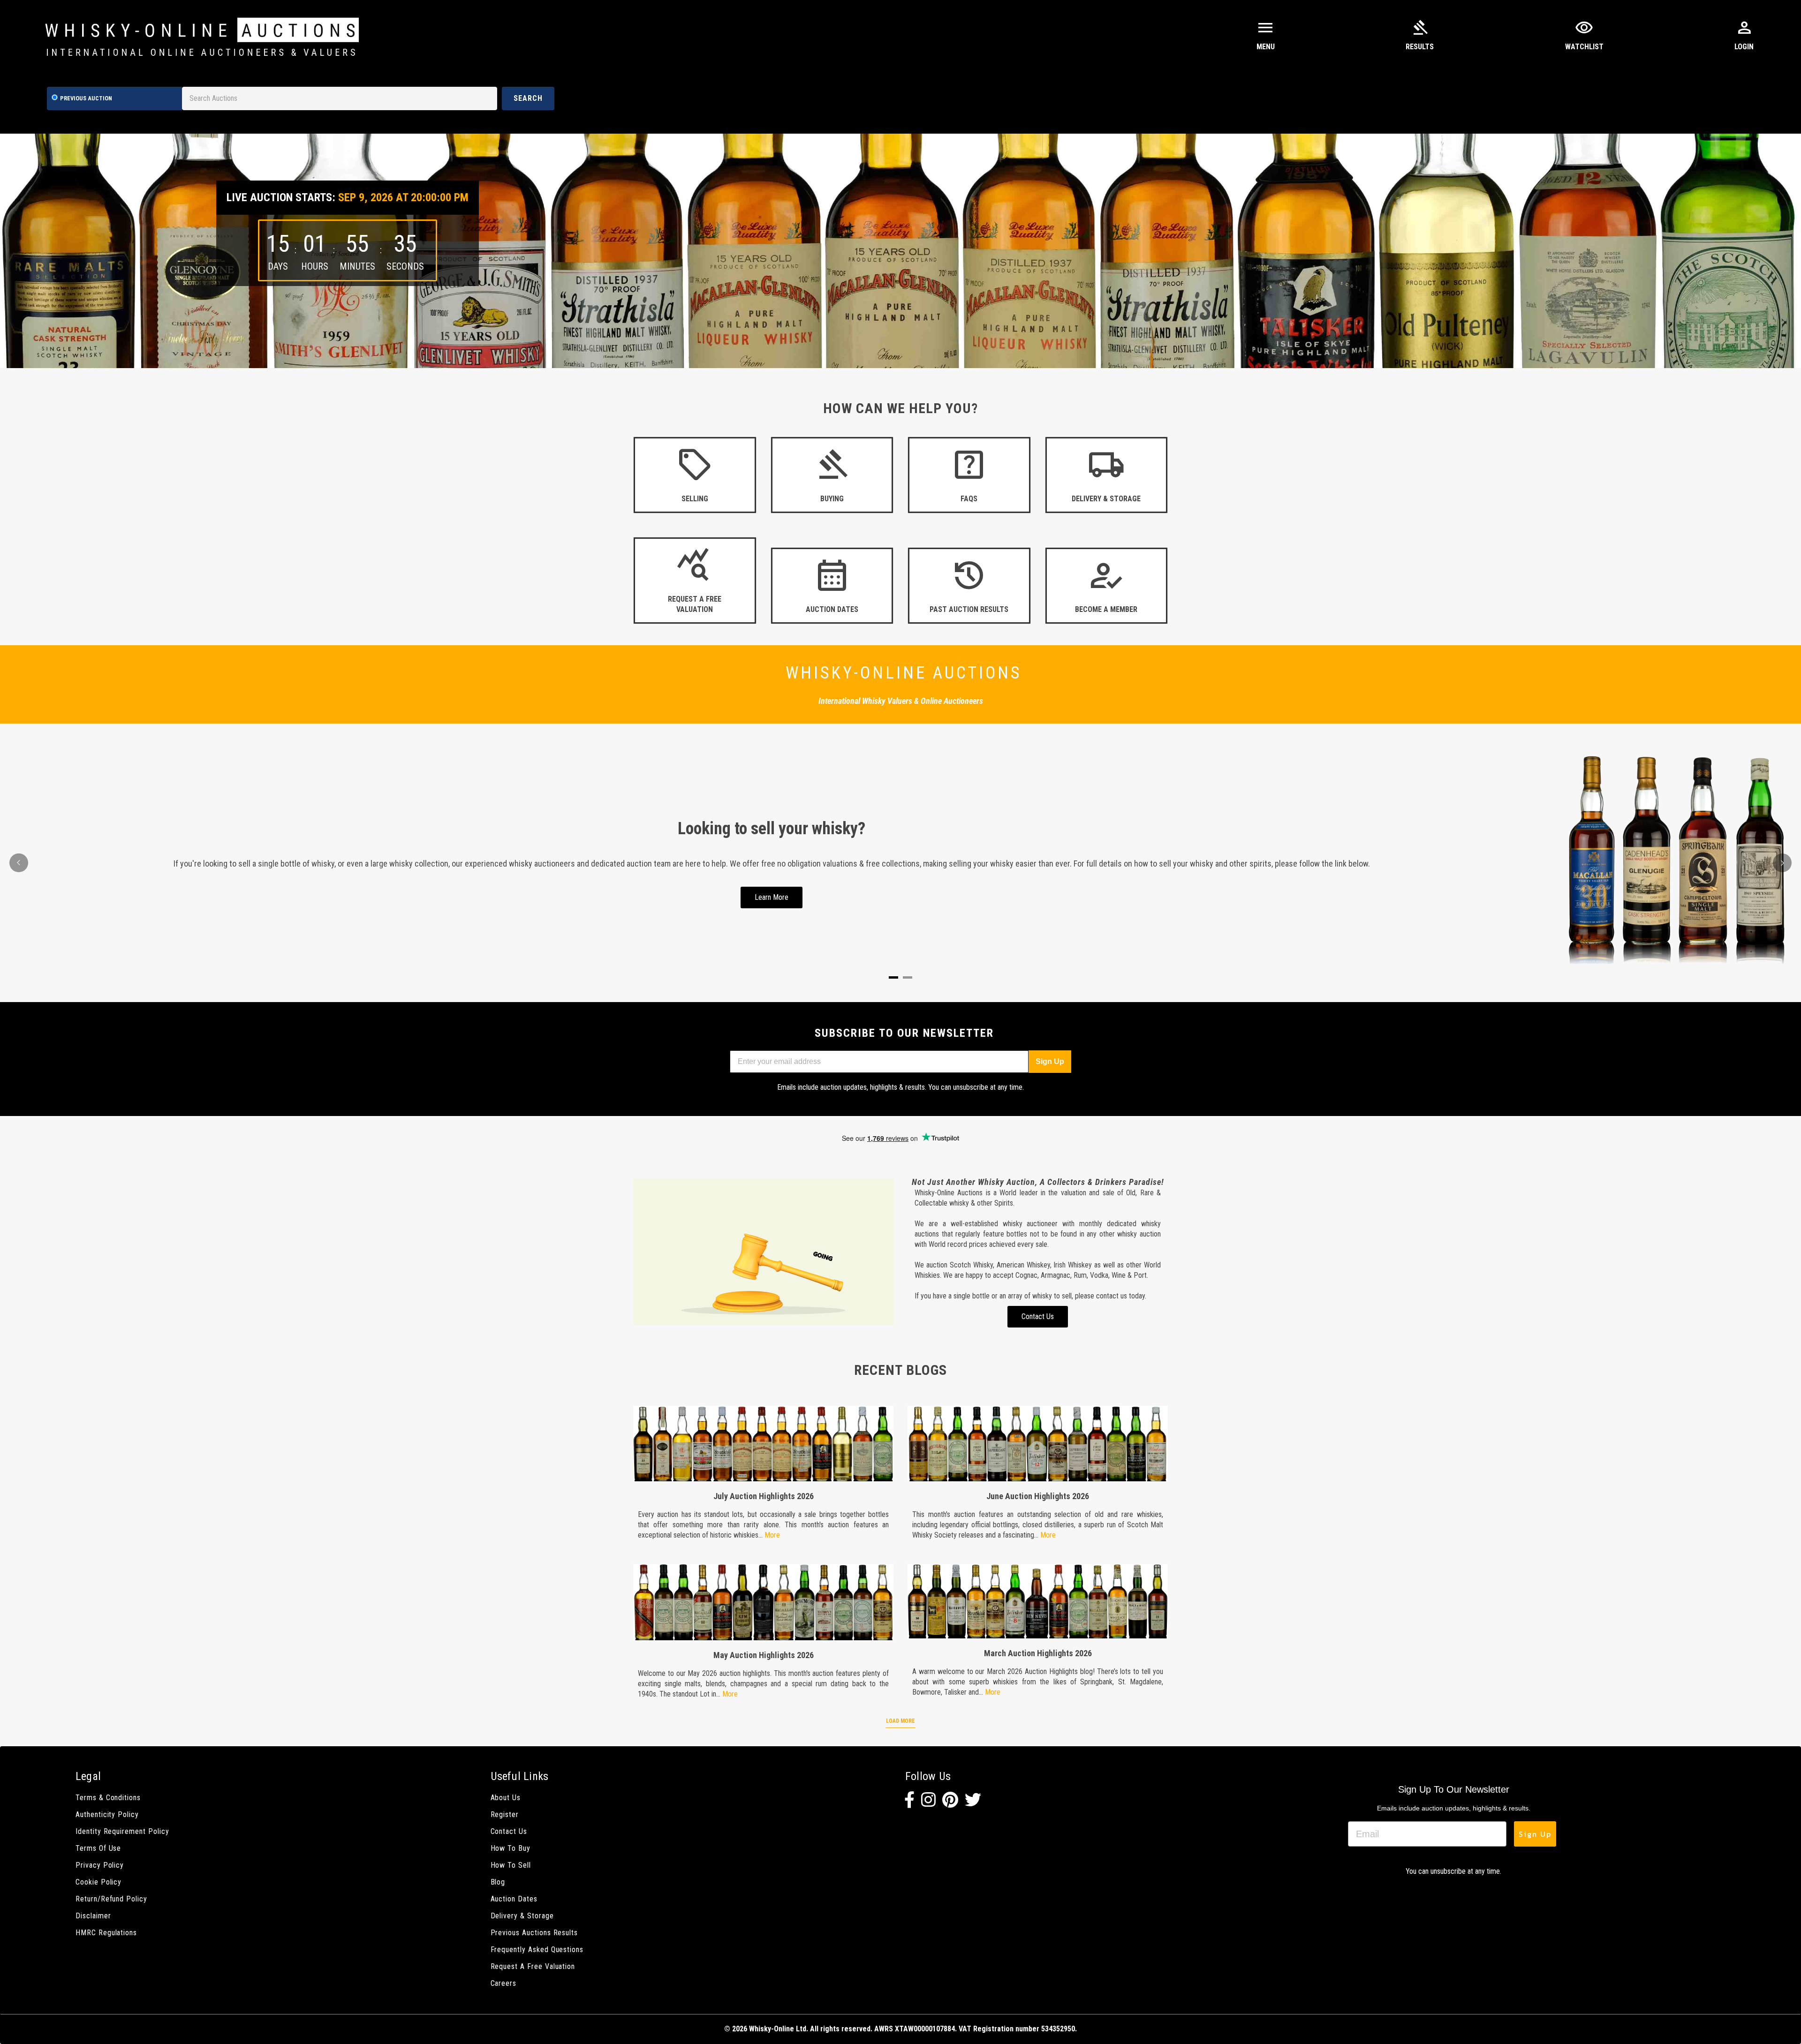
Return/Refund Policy (111, 1899)
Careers (504, 1983)
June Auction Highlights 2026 (1038, 1496)
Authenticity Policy (107, 1814)
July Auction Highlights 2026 (764, 1496)
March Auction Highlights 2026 (1038, 1653)
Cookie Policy (98, 1882)
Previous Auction (86, 98)
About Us (506, 1798)
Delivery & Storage (522, 1916)
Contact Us (509, 1831)
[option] (900, 251)
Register (505, 1814)
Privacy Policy (100, 1865)
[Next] (1782, 863)
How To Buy (511, 1848)
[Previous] (19, 863)
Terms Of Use (98, 1848)
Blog (498, 1882)
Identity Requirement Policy (122, 1831)
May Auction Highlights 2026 (764, 1655)
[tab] (893, 977)
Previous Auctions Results (534, 1933)
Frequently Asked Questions (537, 1950)
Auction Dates (514, 1899)
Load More (900, 1721)
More (772, 1535)
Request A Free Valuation (533, 1966)
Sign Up (1050, 1061)
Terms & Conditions (108, 1798)
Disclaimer (93, 1916)
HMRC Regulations (106, 1933)
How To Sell (511, 1865)
